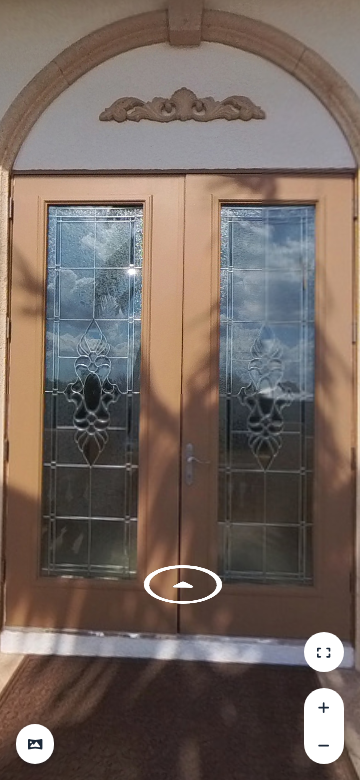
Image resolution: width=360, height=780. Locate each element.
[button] (35, 744)
